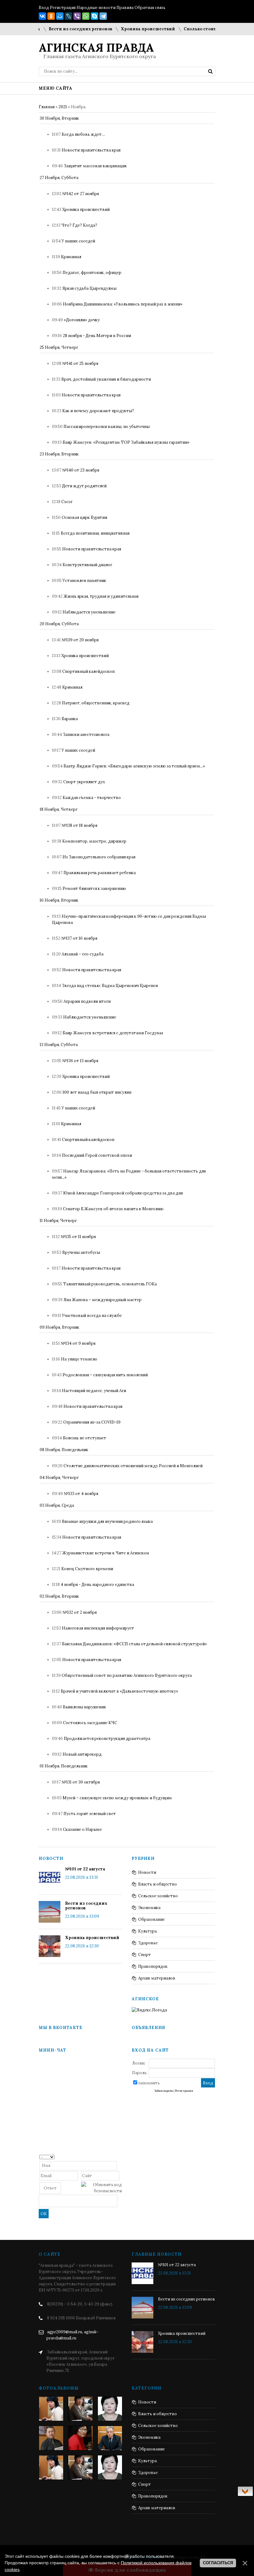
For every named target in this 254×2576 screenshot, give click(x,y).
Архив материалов (157, 1978)
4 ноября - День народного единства (97, 1585)
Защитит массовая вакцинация (95, 166)
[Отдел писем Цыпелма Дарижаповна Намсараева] (110, 2409)
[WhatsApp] (86, 16)
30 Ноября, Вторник (59, 118)
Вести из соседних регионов (62, 29)
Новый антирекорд (82, 1754)
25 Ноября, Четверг (59, 347)
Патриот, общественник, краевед (96, 703)
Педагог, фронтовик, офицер (92, 273)
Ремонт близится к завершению (94, 889)
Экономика (149, 1908)
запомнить (149, 2083)
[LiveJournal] (68, 16)
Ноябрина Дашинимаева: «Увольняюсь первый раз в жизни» (123, 304)
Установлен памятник (84, 581)
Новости (147, 1872)
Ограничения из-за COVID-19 (92, 1422)
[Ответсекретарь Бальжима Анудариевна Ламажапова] (81, 2438)
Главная (47, 107)
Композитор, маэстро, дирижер (94, 841)
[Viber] (77, 16)
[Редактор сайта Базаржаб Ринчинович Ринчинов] (51, 2438)
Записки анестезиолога (86, 735)
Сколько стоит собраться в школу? (204, 29)
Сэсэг (67, 502)
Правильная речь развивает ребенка (100, 873)
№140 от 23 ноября (81, 470)
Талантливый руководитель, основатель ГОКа (110, 1284)
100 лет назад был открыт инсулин (97, 1092)
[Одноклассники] (51, 16)
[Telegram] (103, 16)
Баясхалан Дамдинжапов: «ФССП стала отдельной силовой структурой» (134, 1644)
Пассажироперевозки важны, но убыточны (107, 427)
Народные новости (96, 8)
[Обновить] (120, 2157)
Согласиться (218, 2563)
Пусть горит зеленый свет (90, 1814)
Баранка (70, 719)
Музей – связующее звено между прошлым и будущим (117, 1798)
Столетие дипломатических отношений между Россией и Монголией (133, 1466)
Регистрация (63, 8)
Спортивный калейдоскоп (88, 671)
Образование (151, 1919)
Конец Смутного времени (87, 1569)
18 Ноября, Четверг (59, 809)
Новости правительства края (91, 150)
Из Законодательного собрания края (99, 857)
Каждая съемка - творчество (92, 798)
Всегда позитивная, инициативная (95, 533)
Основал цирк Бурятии (84, 517)
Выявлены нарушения (84, 1707)
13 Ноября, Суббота (59, 1045)
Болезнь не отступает (85, 1438)
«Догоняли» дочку (82, 320)
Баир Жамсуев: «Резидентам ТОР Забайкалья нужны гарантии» (126, 442)
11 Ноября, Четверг (58, 1221)
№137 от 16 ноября (79, 938)
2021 (63, 107)
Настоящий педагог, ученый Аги (94, 1391)
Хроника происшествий (130, 29)
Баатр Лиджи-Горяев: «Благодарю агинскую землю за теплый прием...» (134, 766)
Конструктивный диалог (87, 565)
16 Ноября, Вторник (59, 900)
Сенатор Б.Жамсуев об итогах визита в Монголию (113, 1209)
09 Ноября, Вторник (59, 1327)
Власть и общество (158, 1884)
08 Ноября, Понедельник (64, 1450)
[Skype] (94, 16)
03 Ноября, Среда (57, 1505)
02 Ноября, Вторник (59, 1596)
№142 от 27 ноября (81, 194)
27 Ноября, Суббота (59, 178)
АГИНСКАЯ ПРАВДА (96, 48)
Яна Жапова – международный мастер (103, 1300)
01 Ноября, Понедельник (64, 1766)
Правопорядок (153, 1966)
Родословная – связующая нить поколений (105, 1375)
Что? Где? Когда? (79, 225)
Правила (125, 8)
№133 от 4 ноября (81, 1494)
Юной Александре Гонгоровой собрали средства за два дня (123, 1193)
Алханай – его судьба (83, 954)
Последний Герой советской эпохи (97, 1155)
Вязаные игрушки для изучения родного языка (107, 1521)
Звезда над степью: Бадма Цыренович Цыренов (110, 986)
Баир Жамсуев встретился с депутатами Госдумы (113, 1033)
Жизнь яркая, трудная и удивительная (101, 596)
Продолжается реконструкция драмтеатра (107, 1739)
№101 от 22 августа (85, 1869)
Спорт (145, 1955)
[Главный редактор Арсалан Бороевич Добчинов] (110, 2438)
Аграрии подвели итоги (87, 1001)
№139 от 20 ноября (80, 640)
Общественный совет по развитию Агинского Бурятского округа (127, 1675)
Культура (147, 1931)
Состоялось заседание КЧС (90, 1723)
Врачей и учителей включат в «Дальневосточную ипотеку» (119, 1691)
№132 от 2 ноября (80, 1612)
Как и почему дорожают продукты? (98, 411)
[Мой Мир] (60, 16)
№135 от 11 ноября (78, 1237)
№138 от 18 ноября (79, 825)
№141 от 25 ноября (80, 363)
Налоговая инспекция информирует (98, 1628)
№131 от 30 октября (81, 1782)
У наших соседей (78, 241)
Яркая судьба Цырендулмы (89, 288)
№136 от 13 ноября (80, 1061)
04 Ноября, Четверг (59, 1478)
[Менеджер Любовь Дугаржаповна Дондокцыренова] (81, 2409)
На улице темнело (79, 1359)
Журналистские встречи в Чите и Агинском (106, 1553)
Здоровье (148, 1943)
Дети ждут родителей (84, 486)
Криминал (71, 257)
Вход (44, 8)
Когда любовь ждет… (83, 134)
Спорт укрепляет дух (84, 782)
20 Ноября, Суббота (59, 624)
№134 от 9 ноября (78, 1343)
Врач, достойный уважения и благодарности (106, 379)
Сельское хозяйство (158, 1896)
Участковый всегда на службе (92, 1316)
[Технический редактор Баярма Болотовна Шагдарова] (51, 2409)
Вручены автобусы (81, 1252)
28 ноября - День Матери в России (97, 336)
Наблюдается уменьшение (89, 612)
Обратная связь (150, 8)
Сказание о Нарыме (82, 1829)
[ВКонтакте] (42, 16)
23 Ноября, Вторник (59, 454)
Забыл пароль (164, 2091)
